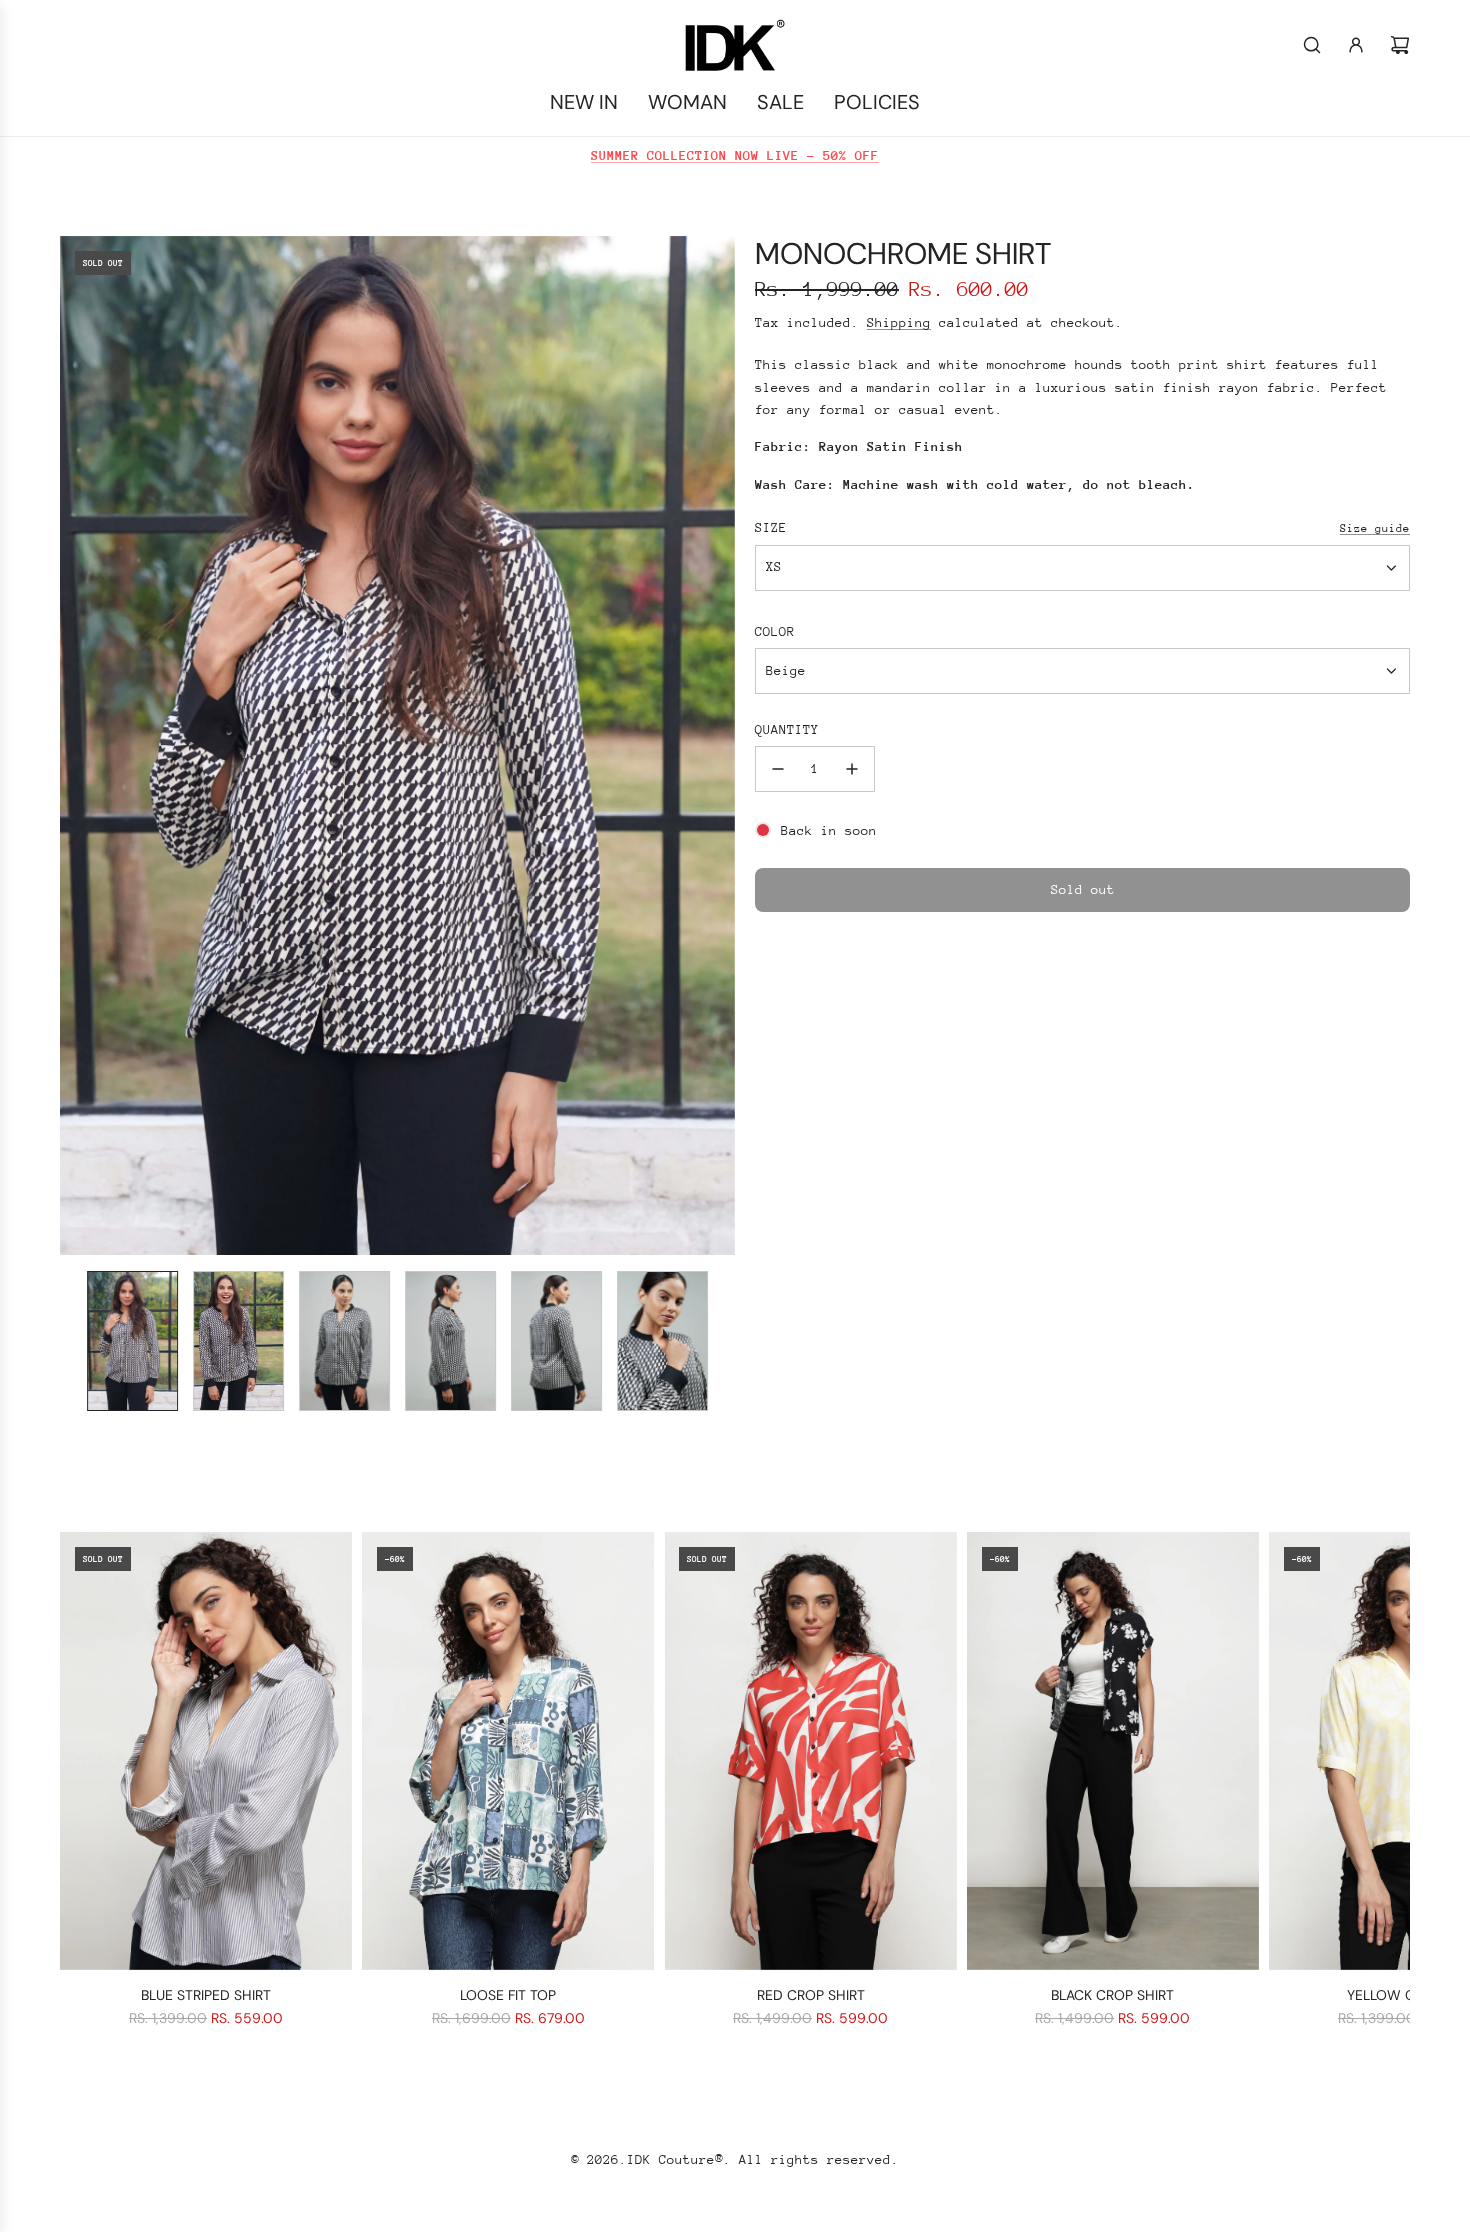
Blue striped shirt (206, 1995)
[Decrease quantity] (778, 769)
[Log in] (1356, 45)
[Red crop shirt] (810, 1751)
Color (775, 631)
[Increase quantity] (852, 769)
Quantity (787, 729)
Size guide (1375, 528)
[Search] (1312, 45)
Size (771, 527)
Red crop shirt (811, 1995)
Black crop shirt (1112, 1995)
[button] (76, 745)
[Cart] (1400, 45)
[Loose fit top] (508, 1751)
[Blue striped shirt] (206, 1751)
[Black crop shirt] (1113, 1751)
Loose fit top (508, 1995)
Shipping (899, 322)
